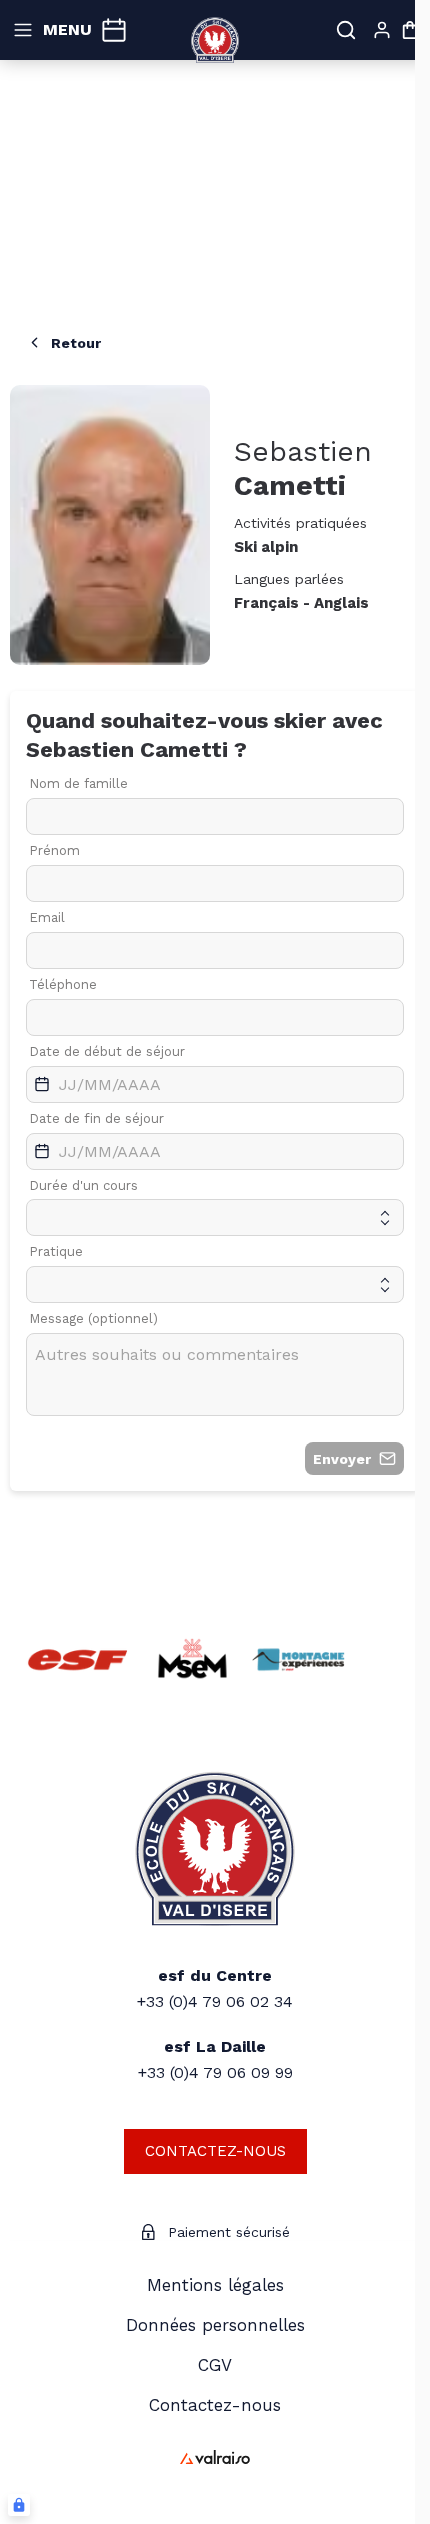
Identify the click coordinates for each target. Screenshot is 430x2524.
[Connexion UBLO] (19, 2505)
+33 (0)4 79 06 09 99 (215, 2072)
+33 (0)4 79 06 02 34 (215, 2001)
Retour (76, 343)
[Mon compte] (382, 30)
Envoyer (342, 1459)
